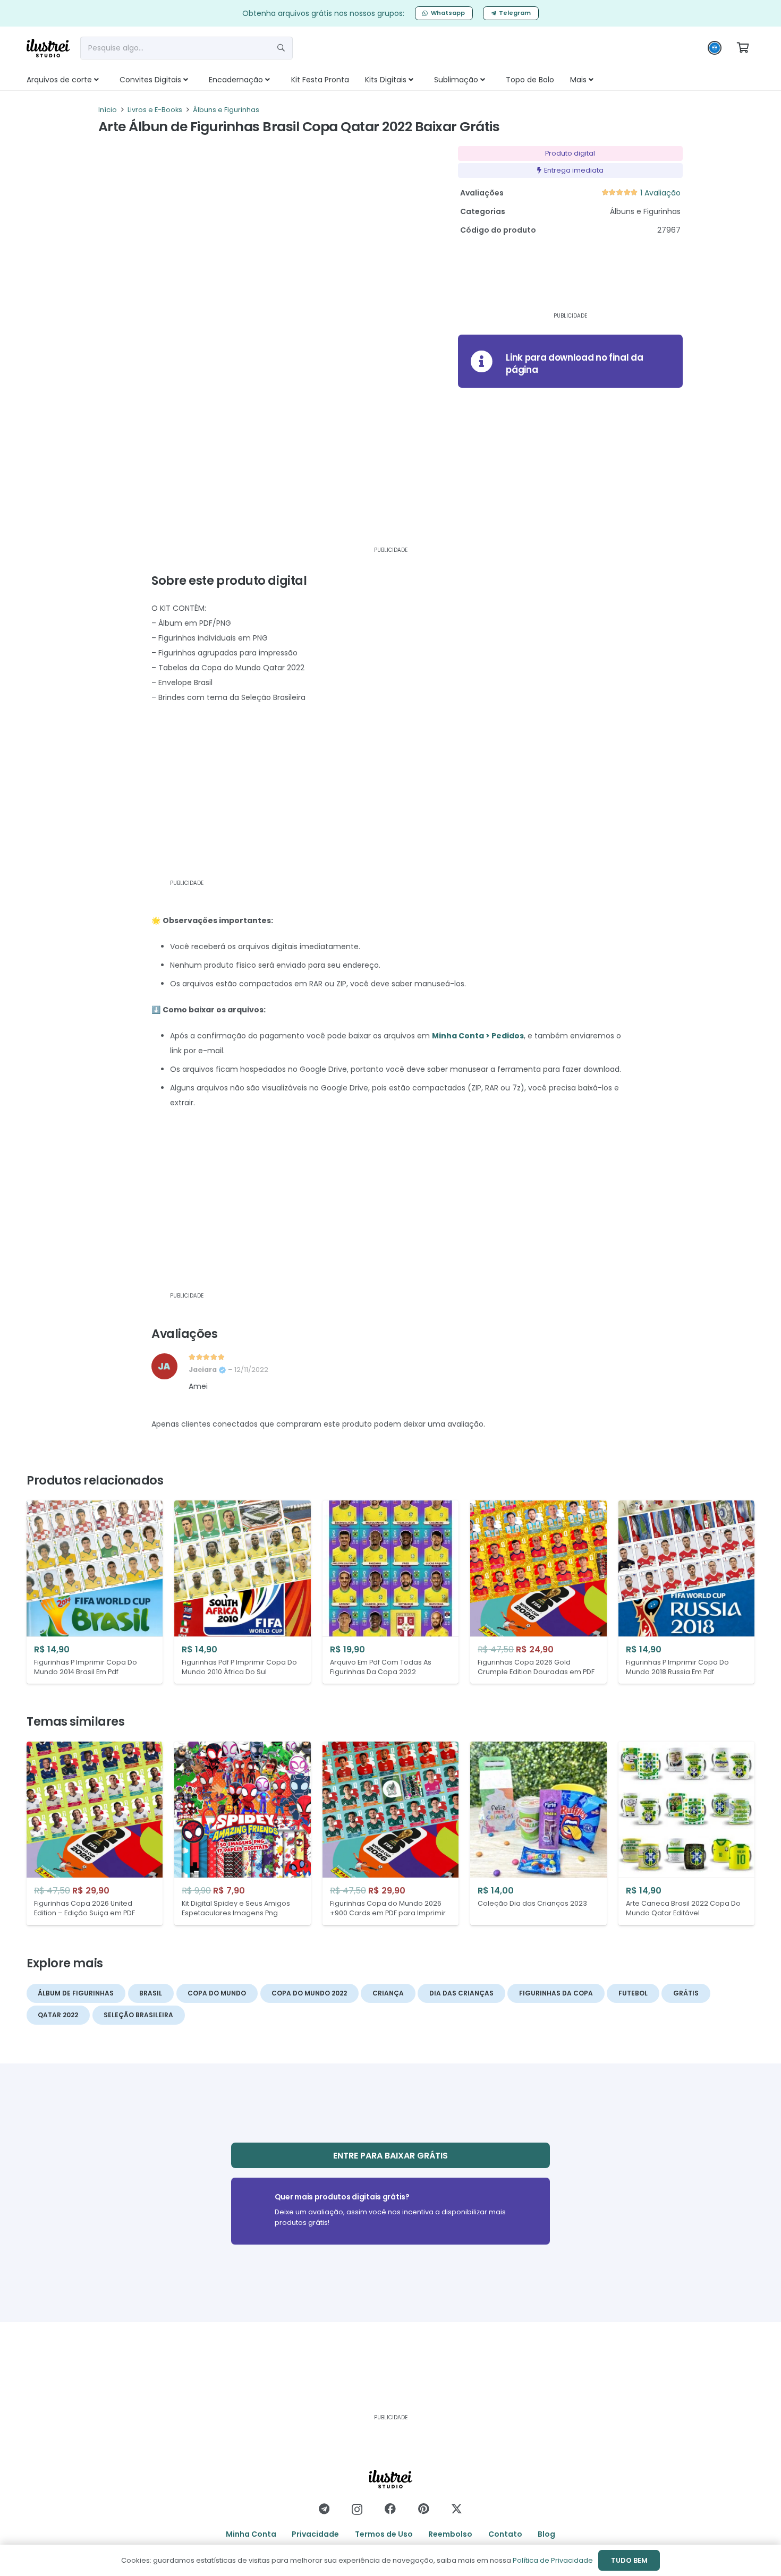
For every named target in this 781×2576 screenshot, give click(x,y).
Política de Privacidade (553, 2560)
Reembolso (450, 2534)
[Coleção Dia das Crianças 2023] (538, 1833)
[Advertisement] (556, 279)
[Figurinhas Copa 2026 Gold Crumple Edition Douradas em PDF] (538, 1592)
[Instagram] (357, 2509)
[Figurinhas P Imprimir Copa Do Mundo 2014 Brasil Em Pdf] (95, 1592)
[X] (457, 2509)
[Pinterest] (423, 2509)
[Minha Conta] (715, 50)
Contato (505, 2534)
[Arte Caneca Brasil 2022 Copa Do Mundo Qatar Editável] (686, 1833)
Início (108, 110)
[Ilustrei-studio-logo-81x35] (48, 48)
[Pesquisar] (281, 48)
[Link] (570, 361)
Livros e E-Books (155, 110)
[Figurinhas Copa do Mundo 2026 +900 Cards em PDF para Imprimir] (390, 1833)
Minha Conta (251, 2534)
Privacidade (315, 2534)
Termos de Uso (384, 2534)
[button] (108, 80)
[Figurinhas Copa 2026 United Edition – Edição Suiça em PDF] (95, 1833)
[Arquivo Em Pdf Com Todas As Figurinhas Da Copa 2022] (390, 1592)
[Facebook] (390, 2509)
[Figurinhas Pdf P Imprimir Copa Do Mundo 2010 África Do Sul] (242, 1592)
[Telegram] (324, 2509)
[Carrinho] (743, 48)
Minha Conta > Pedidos (478, 1036)
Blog (546, 2534)
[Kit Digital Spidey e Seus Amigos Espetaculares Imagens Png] (242, 1833)
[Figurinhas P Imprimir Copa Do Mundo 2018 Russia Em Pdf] (686, 1592)
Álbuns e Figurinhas (226, 110)
